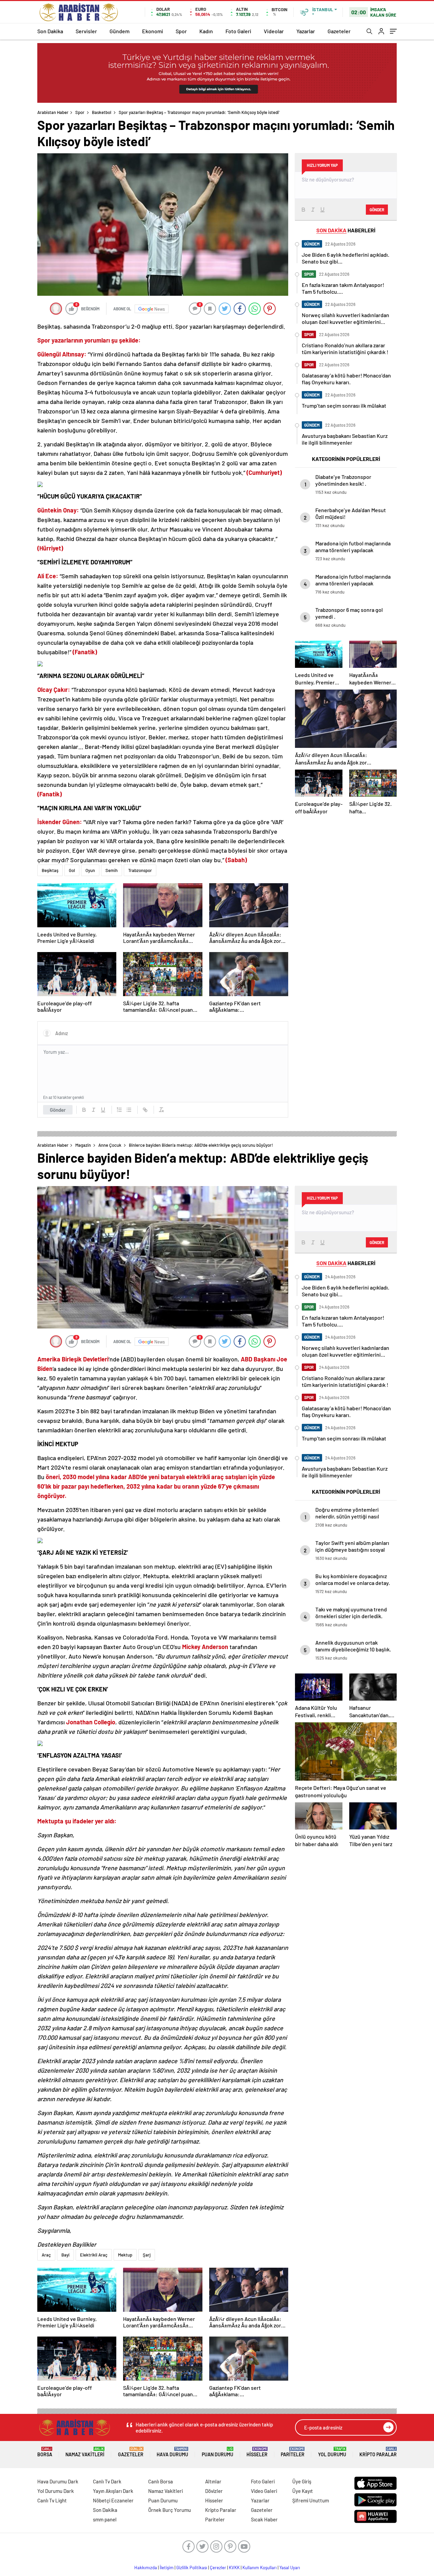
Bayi (65, 2255)
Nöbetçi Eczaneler (113, 2500)
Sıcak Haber (264, 2519)
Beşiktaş (50, 870)
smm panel (105, 2519)
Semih (112, 870)
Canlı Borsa (161, 2481)
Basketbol (102, 112)
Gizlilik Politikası (192, 2568)
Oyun (90, 870)
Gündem (120, 31)
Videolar (274, 31)
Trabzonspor (140, 870)
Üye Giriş (302, 2481)
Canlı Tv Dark (107, 2481)
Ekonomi (153, 31)
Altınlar (213, 2481)
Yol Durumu (332, 2452)
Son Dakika (50, 31)
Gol (72, 870)
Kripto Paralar (378, 2452)
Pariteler (293, 2452)
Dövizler (214, 2491)
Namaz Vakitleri (85, 2452)
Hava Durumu (172, 2452)
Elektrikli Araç (94, 2255)
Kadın (206, 31)
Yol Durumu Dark (56, 2491)
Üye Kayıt (303, 2491)
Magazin (83, 1145)
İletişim (167, 2568)
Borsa (45, 2452)
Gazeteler (339, 31)
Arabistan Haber (53, 112)
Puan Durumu (218, 2452)
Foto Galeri (238, 31)
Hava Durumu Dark (58, 2481)
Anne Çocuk (110, 1145)
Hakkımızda (146, 2568)
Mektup (125, 2255)
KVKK (234, 2568)
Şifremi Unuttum (311, 2500)
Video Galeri (264, 2491)
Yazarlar (306, 31)
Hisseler (257, 2452)
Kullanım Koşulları (260, 2568)
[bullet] (129, 1110)
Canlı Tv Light (52, 2500)
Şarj (147, 2255)
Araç (46, 2255)
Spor (181, 31)
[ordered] (119, 1110)
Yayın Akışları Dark (113, 2491)
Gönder (58, 1110)
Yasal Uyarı (290, 2568)
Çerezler (218, 2568)
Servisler (86, 31)
